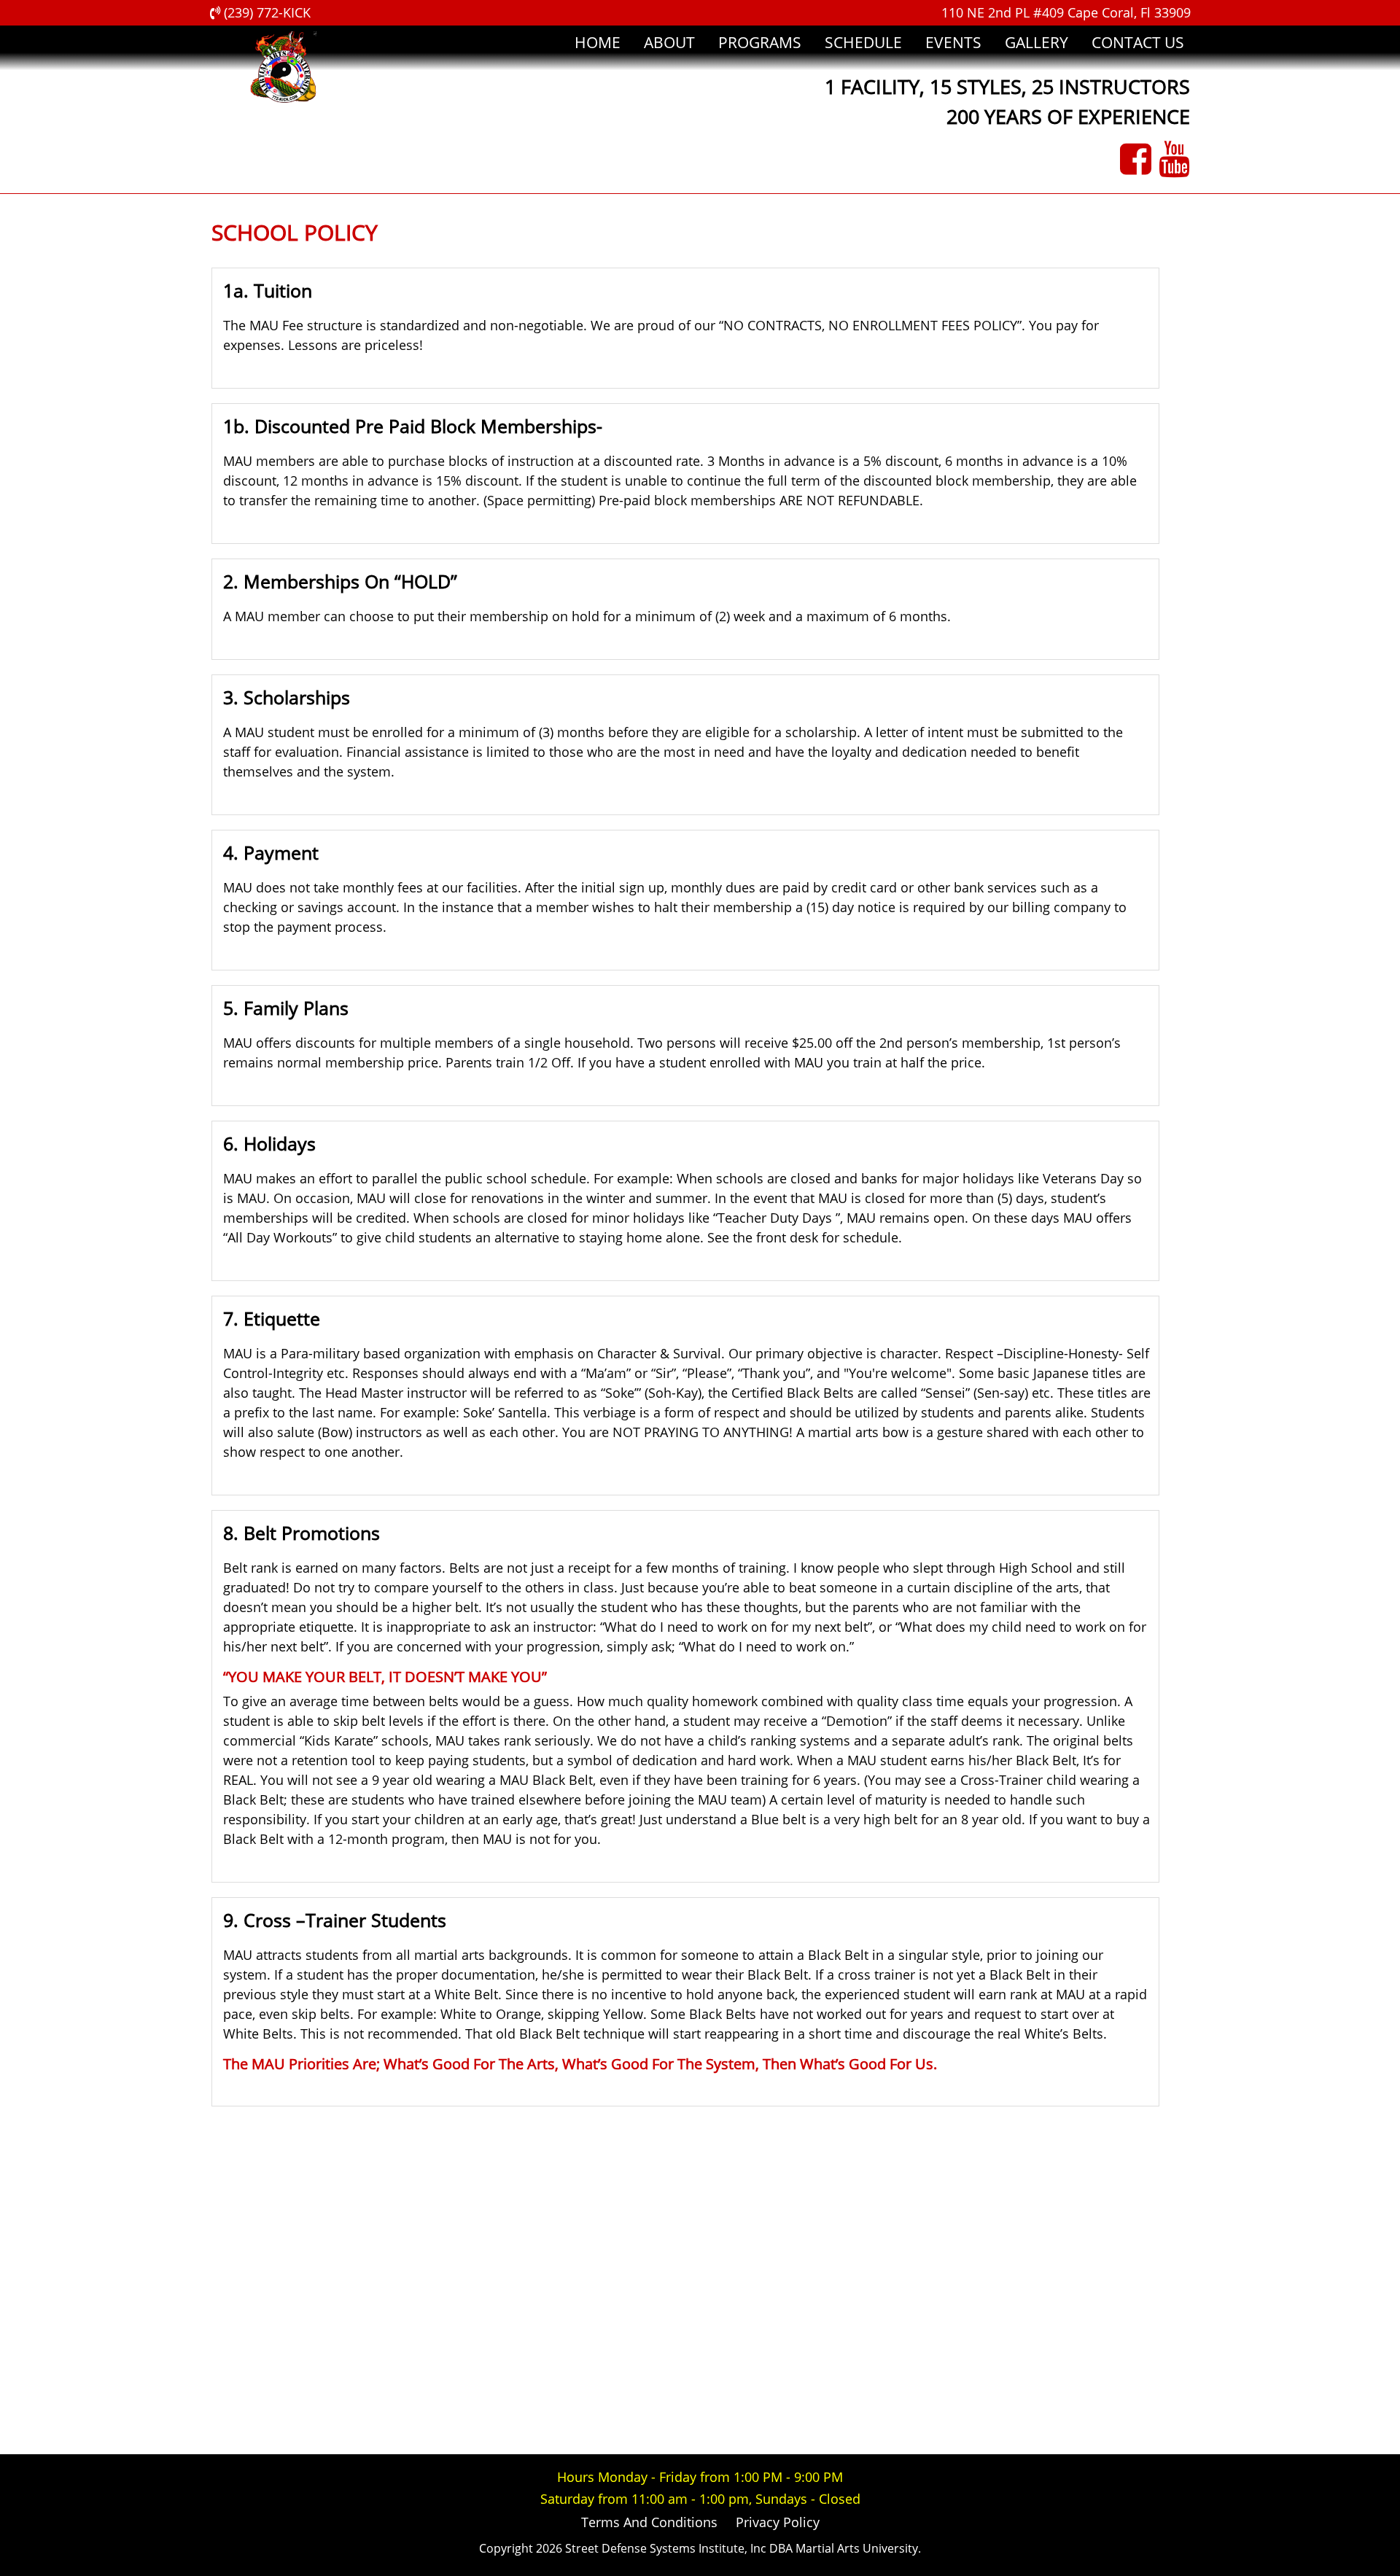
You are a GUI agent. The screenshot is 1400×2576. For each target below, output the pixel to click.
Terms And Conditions (649, 2522)
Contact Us (1138, 42)
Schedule (863, 42)
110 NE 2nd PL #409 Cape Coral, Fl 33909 (1066, 12)
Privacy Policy (778, 2522)
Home (598, 42)
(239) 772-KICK (265, 12)
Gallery (1037, 42)
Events (953, 42)
